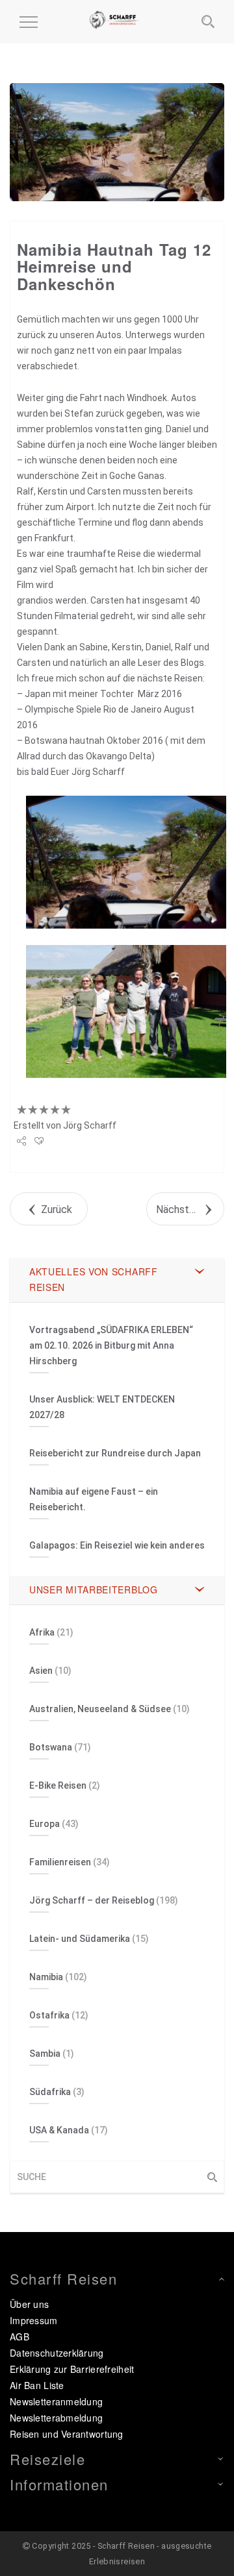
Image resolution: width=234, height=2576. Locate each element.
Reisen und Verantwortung (67, 2434)
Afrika (42, 1632)
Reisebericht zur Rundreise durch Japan (115, 1453)
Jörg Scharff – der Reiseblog (92, 1900)
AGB (19, 2337)
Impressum (34, 2320)
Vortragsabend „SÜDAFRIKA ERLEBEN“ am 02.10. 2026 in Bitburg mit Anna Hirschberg (111, 1345)
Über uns (29, 2304)
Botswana (51, 1747)
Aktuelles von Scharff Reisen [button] (94, 1279)
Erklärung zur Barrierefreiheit (72, 2369)
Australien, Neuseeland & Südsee (100, 1709)
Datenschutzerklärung (57, 2353)
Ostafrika (49, 2015)
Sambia (45, 2054)
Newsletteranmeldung (56, 2401)
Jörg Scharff (90, 1125)
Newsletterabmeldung (56, 2418)
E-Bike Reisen (58, 1785)
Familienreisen (60, 1862)
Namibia (46, 1977)
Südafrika (50, 2092)
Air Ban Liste (37, 2385)
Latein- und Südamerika (80, 1939)
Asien (41, 1671)
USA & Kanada (59, 2130)
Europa (45, 1824)
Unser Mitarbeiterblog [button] (94, 1589)
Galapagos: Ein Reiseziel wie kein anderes (117, 1545)
